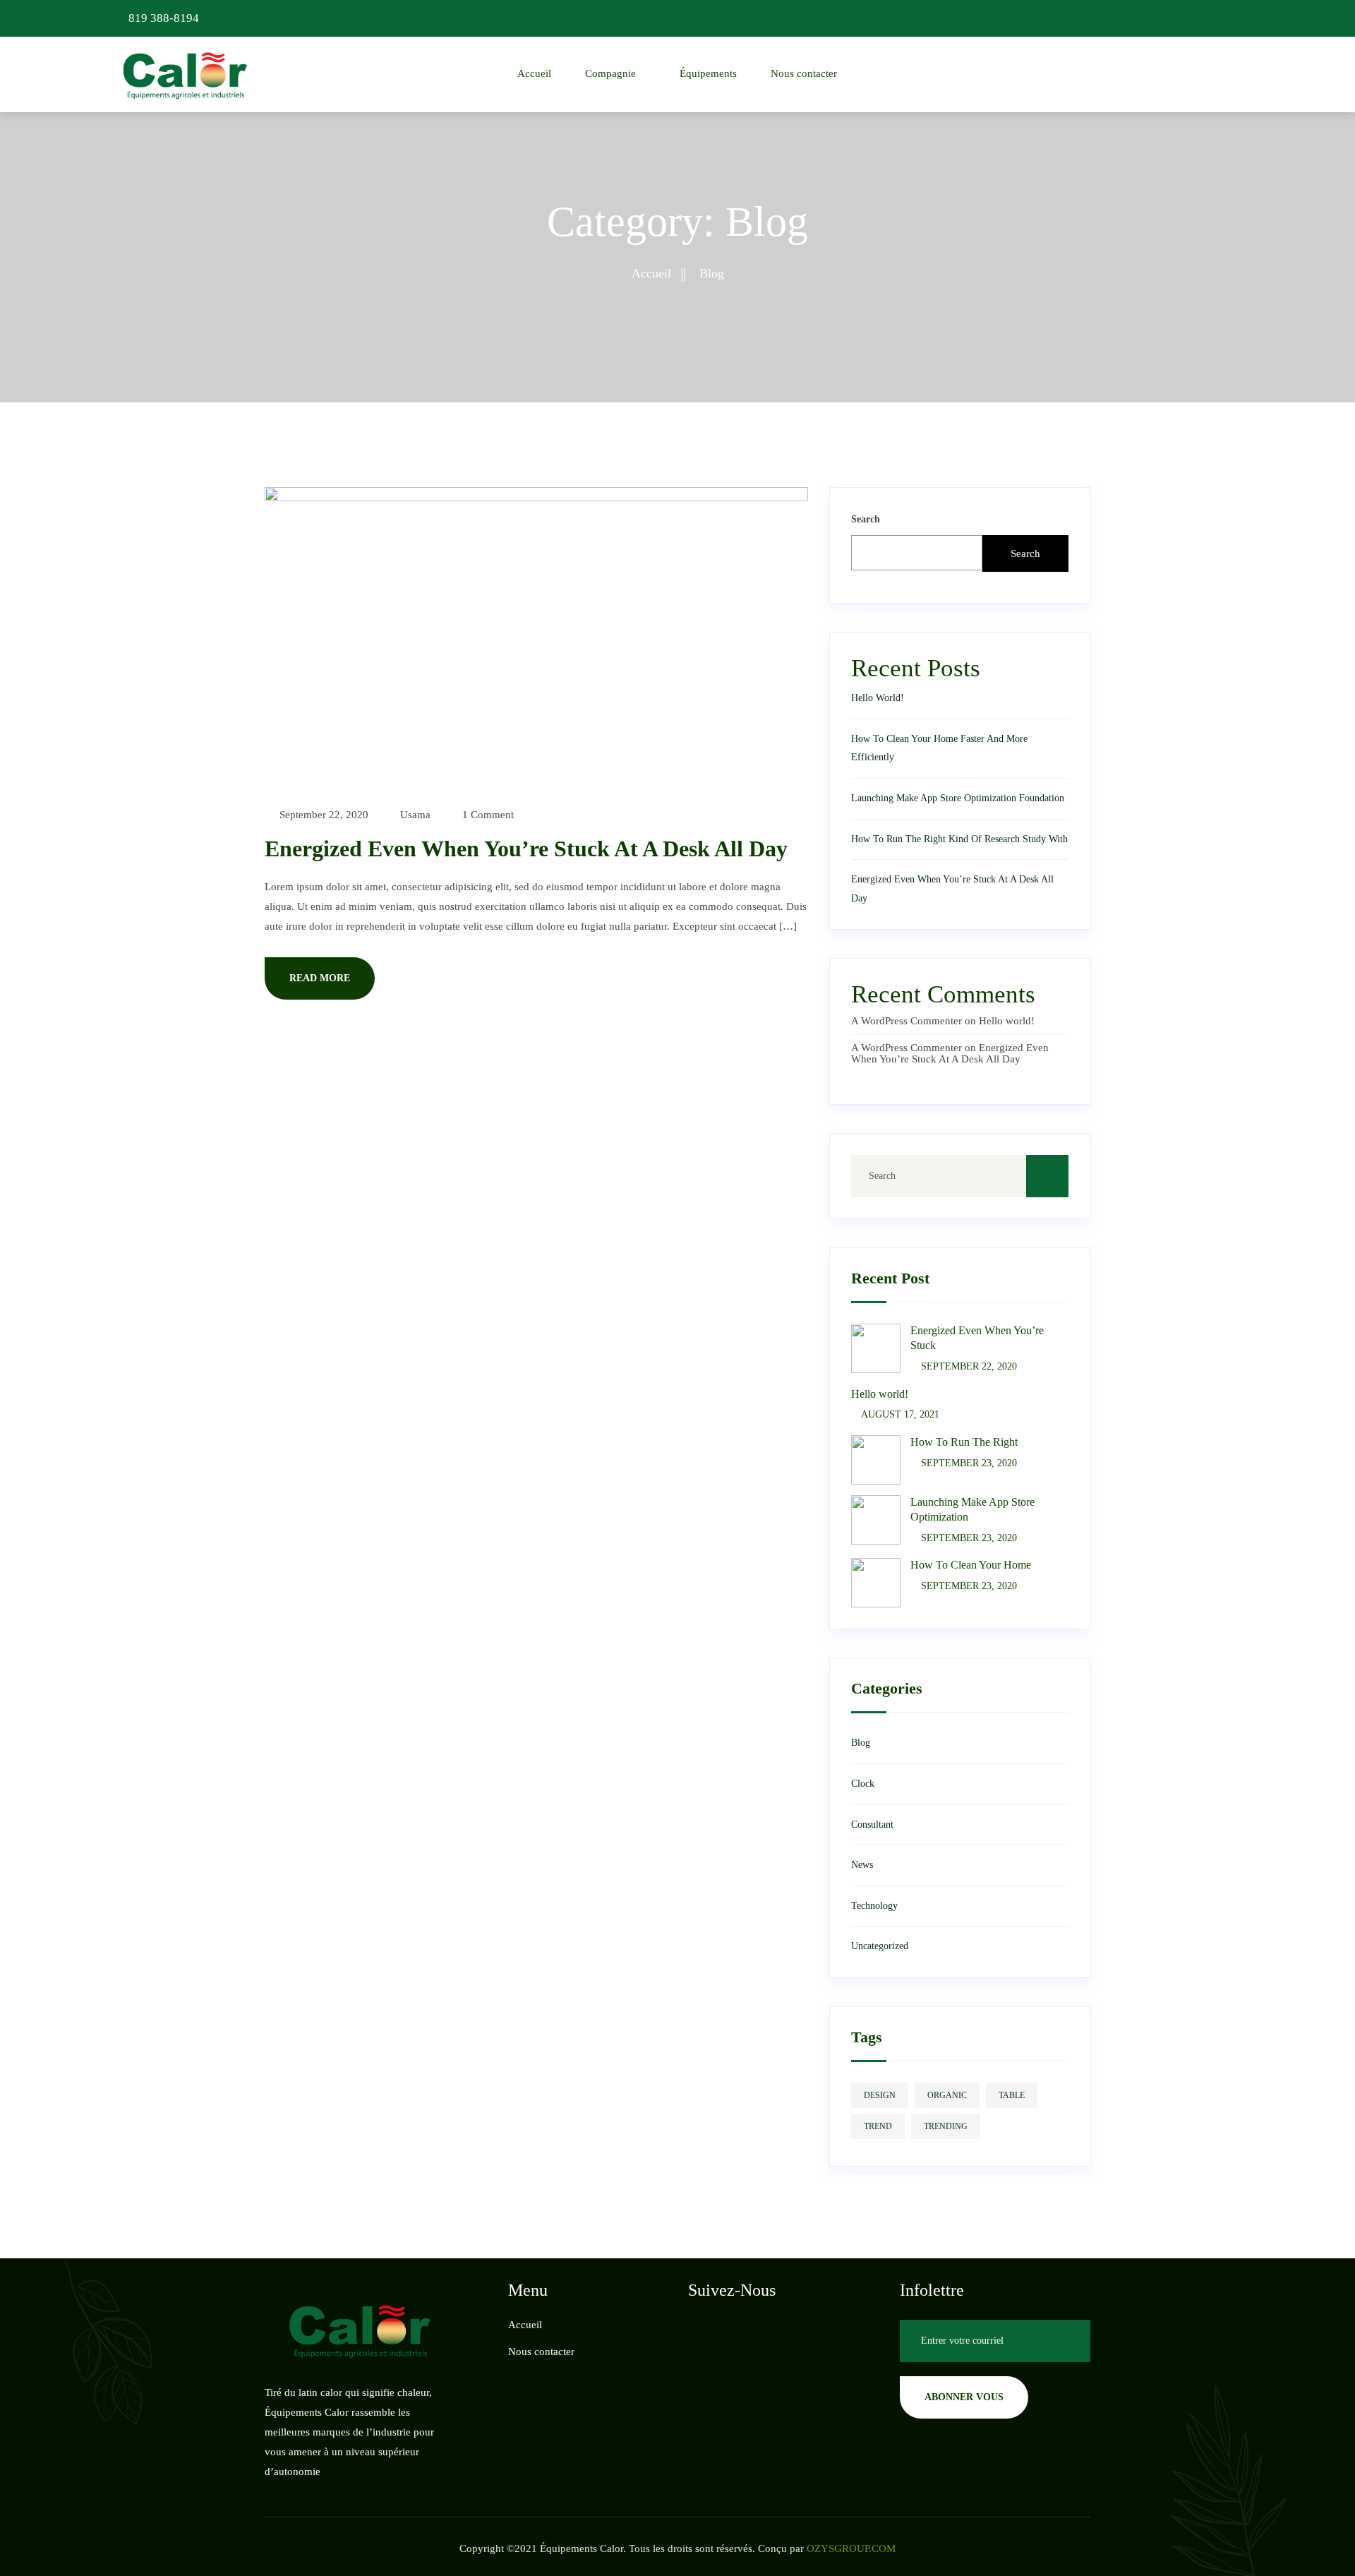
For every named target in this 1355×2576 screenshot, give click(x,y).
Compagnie (610, 73)
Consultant (872, 1825)
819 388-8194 (162, 18)
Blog (861, 1743)
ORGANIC (947, 2095)
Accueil (534, 73)
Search (866, 519)
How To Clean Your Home (971, 1565)
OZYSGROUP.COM (851, 2548)
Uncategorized (880, 1946)
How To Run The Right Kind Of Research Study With (959, 839)
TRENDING (946, 2126)
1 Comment (487, 815)
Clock (863, 1784)
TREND (878, 2126)
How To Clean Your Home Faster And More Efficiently (939, 748)
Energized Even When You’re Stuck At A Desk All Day (526, 849)
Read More (320, 978)
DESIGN (880, 2095)
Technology (874, 1906)
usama (414, 815)
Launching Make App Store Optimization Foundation (958, 798)
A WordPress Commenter (907, 1021)
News (862, 1865)
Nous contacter (804, 73)
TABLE (1012, 2095)
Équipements (708, 73)
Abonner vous (964, 2397)
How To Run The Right (964, 1442)
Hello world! (878, 698)
